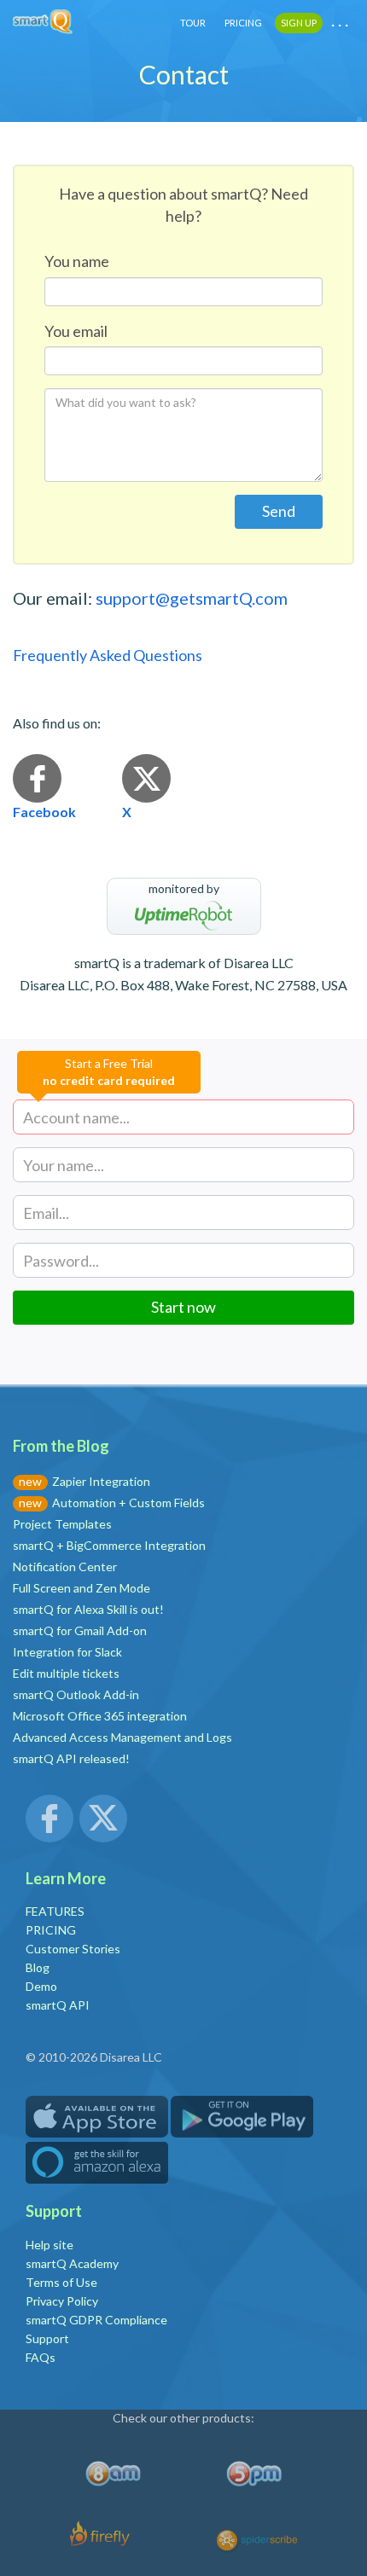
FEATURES (55, 1911)
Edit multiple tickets (66, 1673)
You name (77, 261)
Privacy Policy (62, 2301)
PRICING (243, 23)
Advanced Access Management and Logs (122, 1737)
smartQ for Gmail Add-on (80, 1630)
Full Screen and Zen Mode (82, 1588)
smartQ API (58, 2005)
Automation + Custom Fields (128, 1503)
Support (47, 2338)
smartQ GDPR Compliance (96, 2320)
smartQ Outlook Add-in (76, 1694)
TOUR (193, 23)
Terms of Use (61, 2282)
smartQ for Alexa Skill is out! (88, 1609)
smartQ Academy (72, 2263)
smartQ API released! (71, 1758)
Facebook (44, 812)
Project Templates (62, 1524)
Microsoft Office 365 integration (100, 1716)
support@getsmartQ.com (192, 598)
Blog (38, 1967)
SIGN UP (299, 23)
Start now (183, 1307)
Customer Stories (73, 1949)
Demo (41, 1986)
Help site (50, 2245)
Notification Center (65, 1566)
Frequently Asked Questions (108, 655)
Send (279, 511)
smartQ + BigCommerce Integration (109, 1545)
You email (76, 331)
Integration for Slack (67, 1652)
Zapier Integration (101, 1481)
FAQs (41, 2357)
